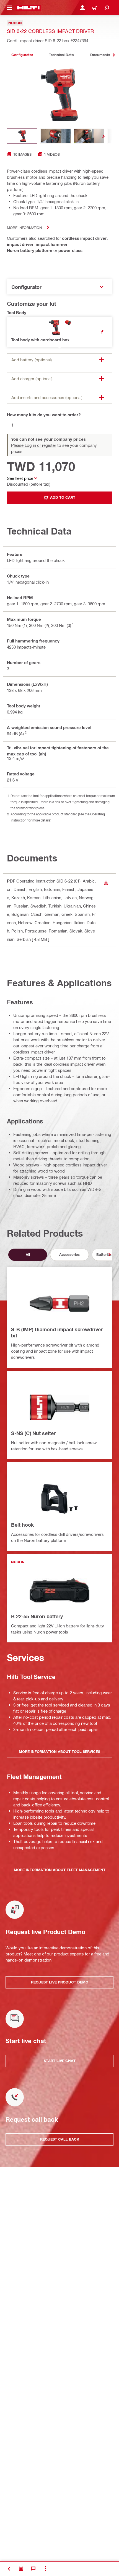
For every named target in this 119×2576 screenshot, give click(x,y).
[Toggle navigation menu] (9, 8)
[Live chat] (33, 2569)
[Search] (107, 8)
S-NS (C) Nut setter (33, 1433)
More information (24, 227)
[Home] (28, 8)
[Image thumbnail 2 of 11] (56, 136)
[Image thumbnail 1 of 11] (22, 136)
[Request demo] (21, 2569)
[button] (59, 332)
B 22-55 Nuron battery (37, 1616)
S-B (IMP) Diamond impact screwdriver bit (57, 1332)
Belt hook (22, 1525)
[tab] (22, 55)
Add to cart (63, 497)
